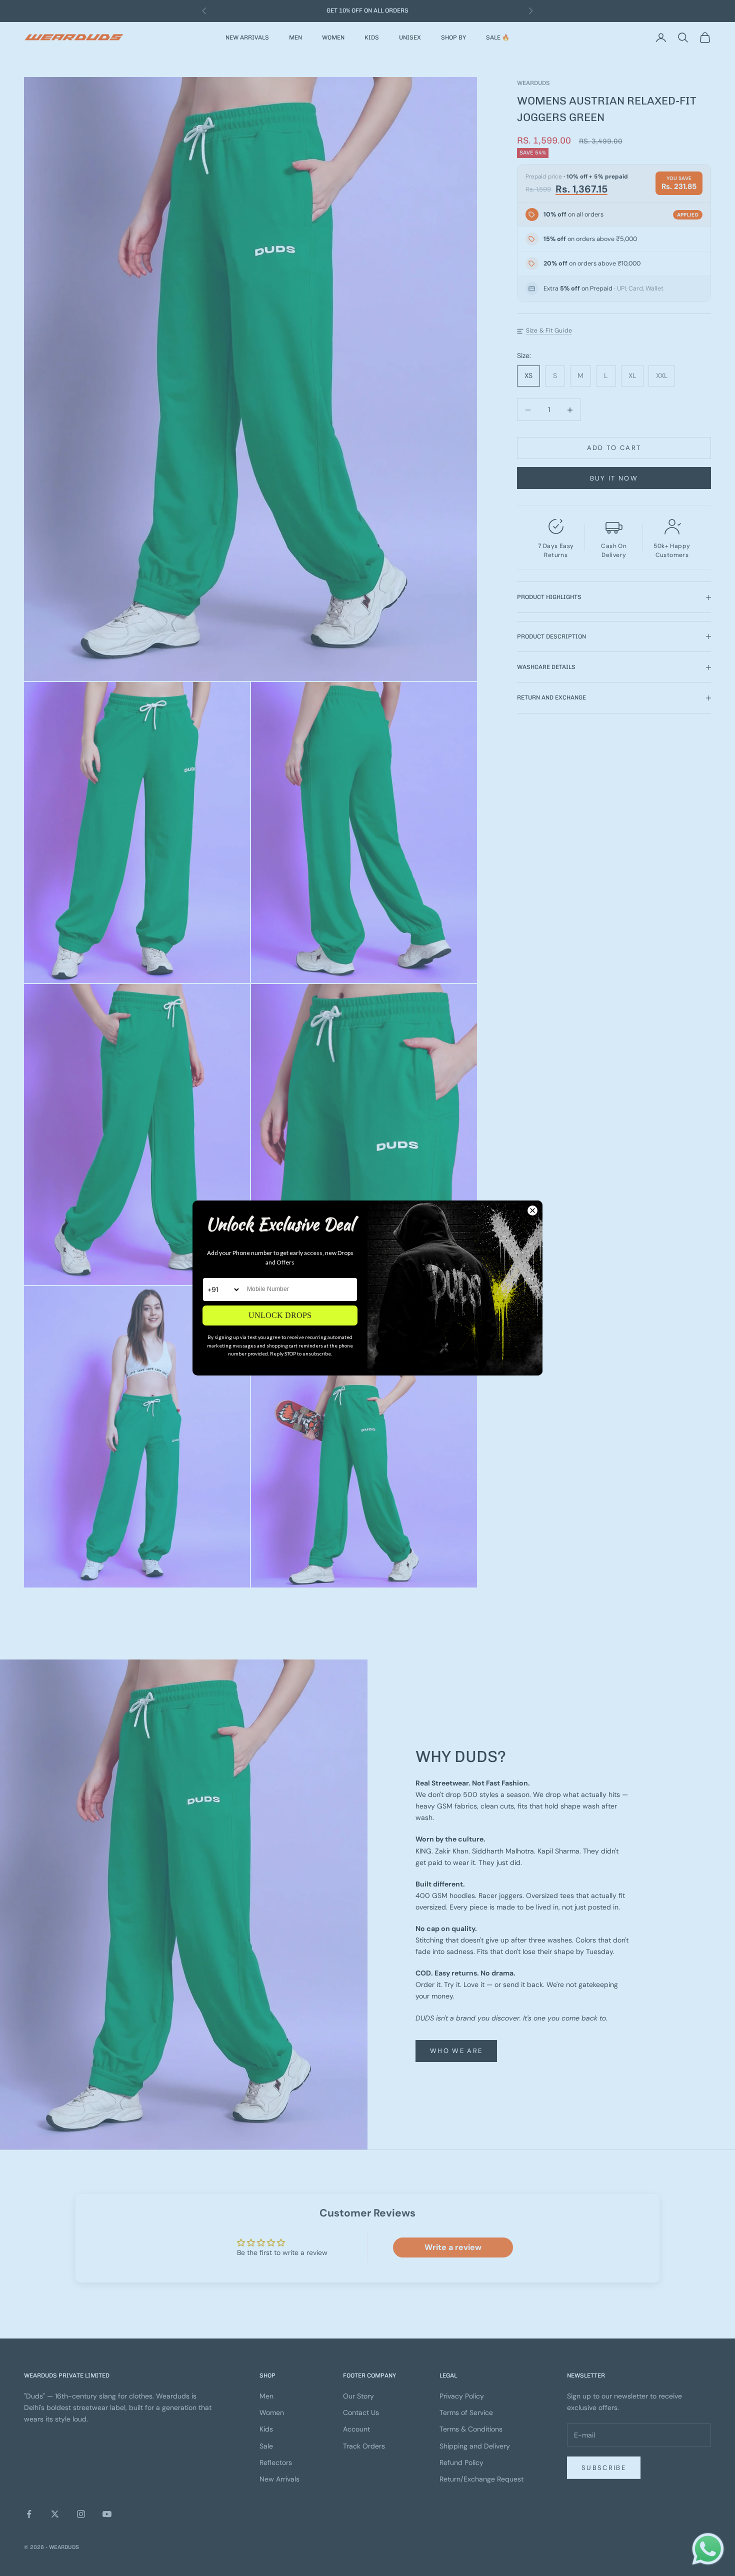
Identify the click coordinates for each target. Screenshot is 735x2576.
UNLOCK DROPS (280, 1315)
